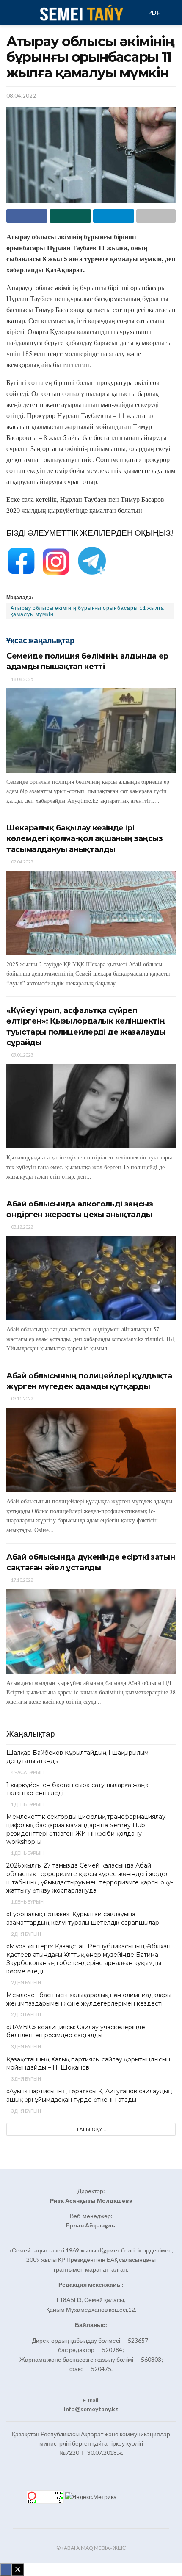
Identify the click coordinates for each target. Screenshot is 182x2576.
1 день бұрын (27, 1804)
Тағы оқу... (91, 2129)
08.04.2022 (21, 96)
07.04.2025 (22, 862)
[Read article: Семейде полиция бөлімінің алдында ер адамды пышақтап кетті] (91, 730)
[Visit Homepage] (81, 13)
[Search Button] (172, 13)
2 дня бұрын (26, 1934)
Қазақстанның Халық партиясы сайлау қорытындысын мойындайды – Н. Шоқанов (88, 2064)
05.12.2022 (22, 1227)
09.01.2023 (22, 1055)
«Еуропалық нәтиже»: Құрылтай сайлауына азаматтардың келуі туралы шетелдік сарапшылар (83, 1918)
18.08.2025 (22, 679)
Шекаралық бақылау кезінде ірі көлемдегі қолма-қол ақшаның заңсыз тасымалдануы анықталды (85, 838)
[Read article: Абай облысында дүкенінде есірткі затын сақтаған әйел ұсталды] (91, 1632)
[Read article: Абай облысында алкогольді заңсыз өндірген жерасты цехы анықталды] (91, 1278)
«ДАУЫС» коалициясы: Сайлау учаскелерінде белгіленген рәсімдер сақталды (76, 2031)
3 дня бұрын (26, 2046)
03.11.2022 (22, 1399)
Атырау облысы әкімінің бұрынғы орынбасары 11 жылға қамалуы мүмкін (87, 611)
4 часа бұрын (27, 1772)
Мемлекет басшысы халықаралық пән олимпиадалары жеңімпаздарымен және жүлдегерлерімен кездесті (89, 1999)
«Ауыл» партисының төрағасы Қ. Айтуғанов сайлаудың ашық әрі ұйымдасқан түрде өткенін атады (89, 2095)
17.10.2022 (22, 1580)
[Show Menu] (10, 13)
